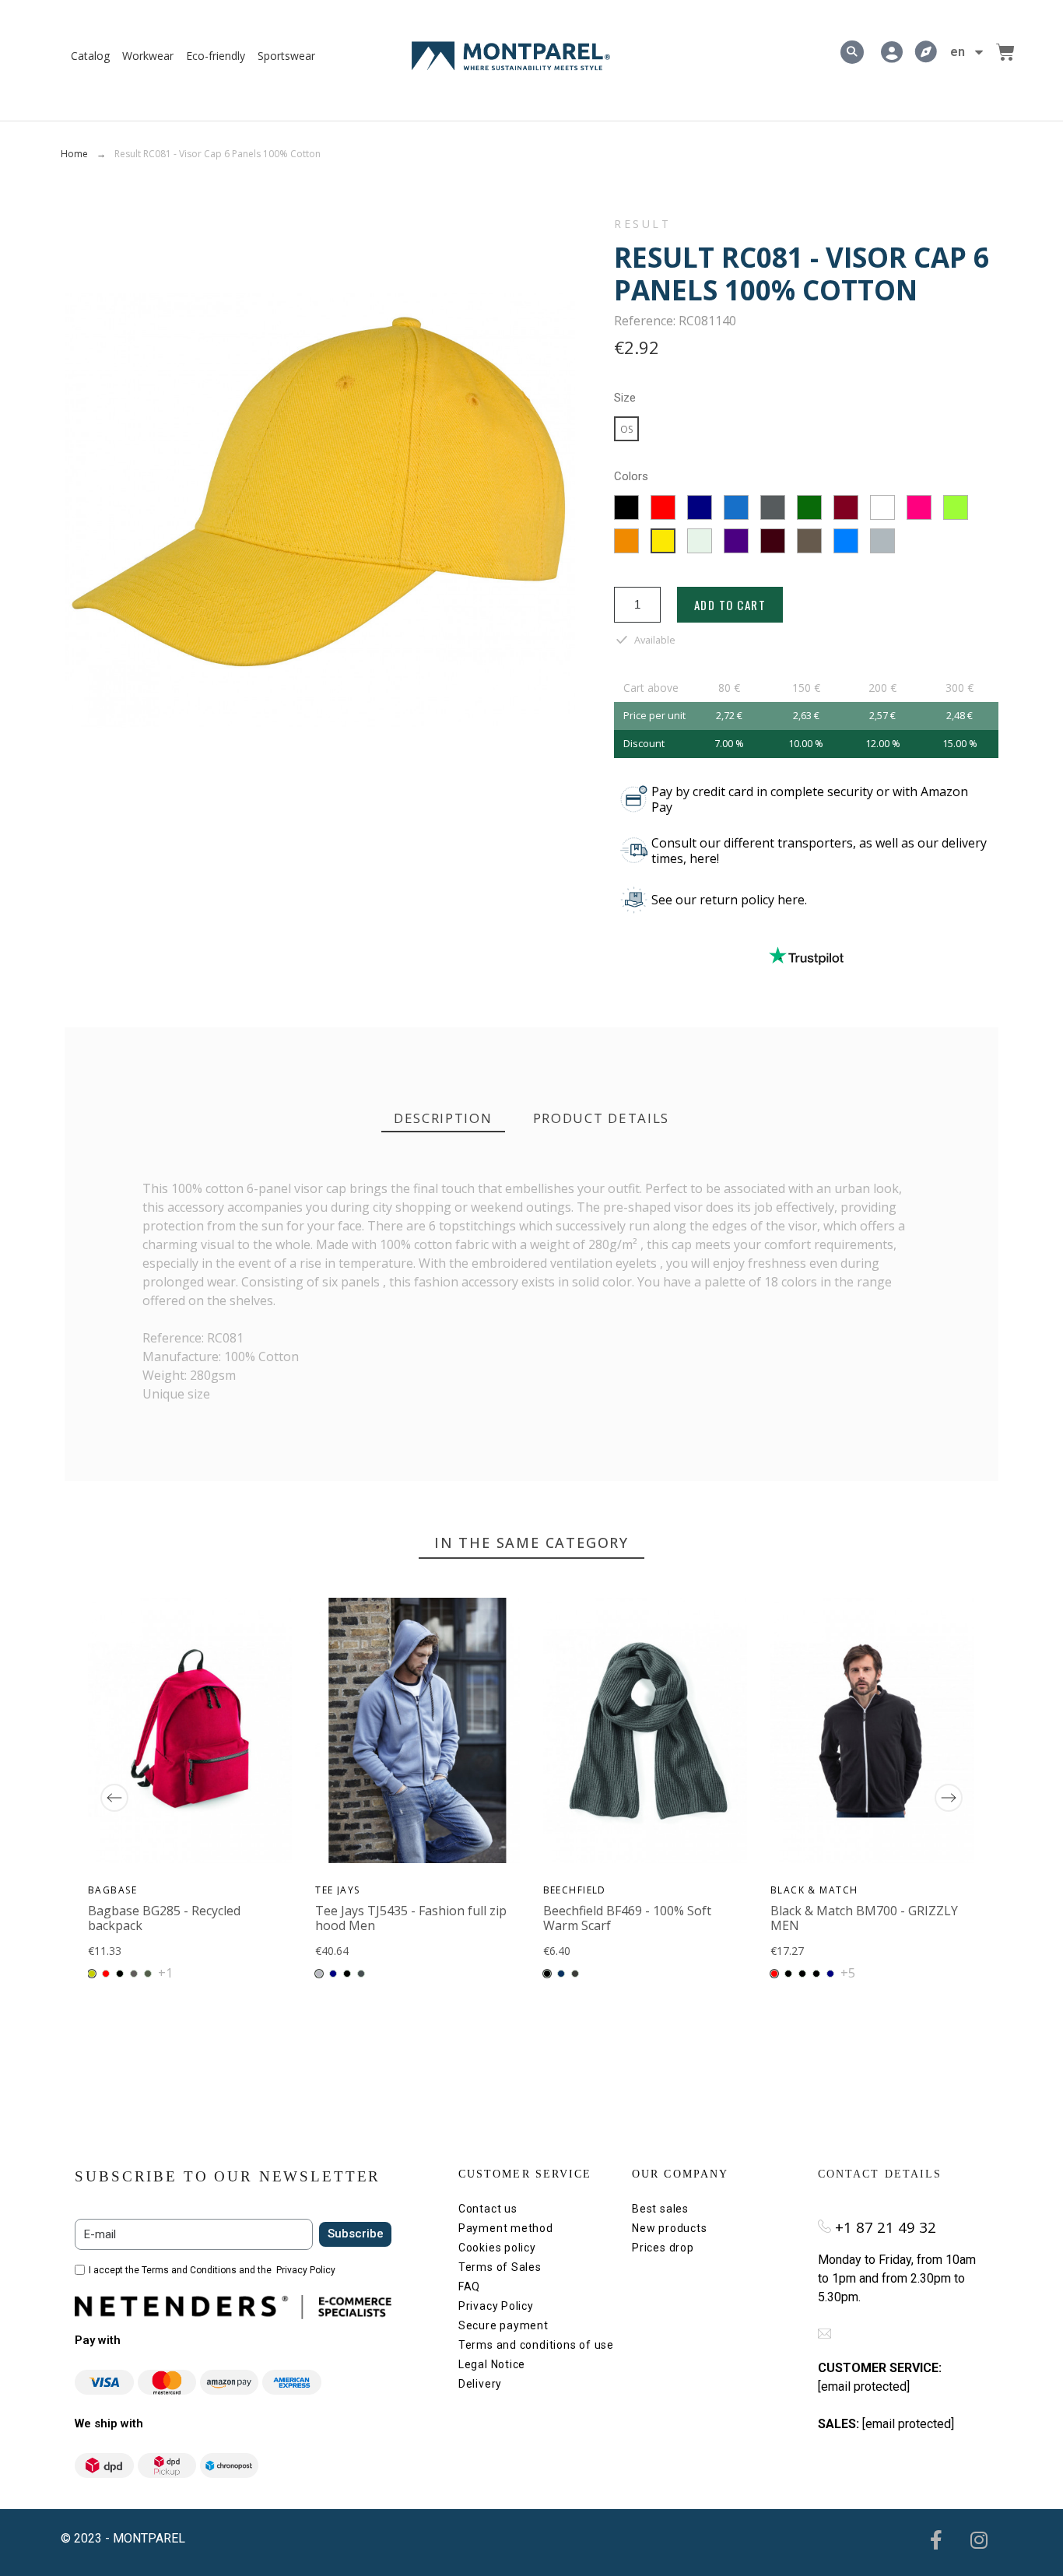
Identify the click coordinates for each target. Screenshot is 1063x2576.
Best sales (660, 2209)
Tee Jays (339, 1890)
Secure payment (503, 2325)
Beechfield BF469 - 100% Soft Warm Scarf (627, 1918)
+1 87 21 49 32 (886, 2227)
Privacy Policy (306, 2270)
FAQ (469, 2286)
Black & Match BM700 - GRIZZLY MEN (864, 1918)
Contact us (488, 2209)
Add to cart (730, 605)
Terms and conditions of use (536, 2345)
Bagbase (112, 1890)
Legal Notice (492, 2364)
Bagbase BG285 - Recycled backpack (164, 1918)
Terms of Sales (500, 2267)
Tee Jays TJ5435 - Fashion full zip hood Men (412, 1918)
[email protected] (864, 2386)
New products (669, 2228)
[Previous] (114, 1798)
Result (643, 224)
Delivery (480, 2384)
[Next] (949, 1798)
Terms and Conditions (189, 2270)
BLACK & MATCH (814, 1890)
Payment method (506, 2228)
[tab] (443, 1119)
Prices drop (663, 2248)
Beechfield (575, 1890)
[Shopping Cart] (1005, 52)
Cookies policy (497, 2248)
